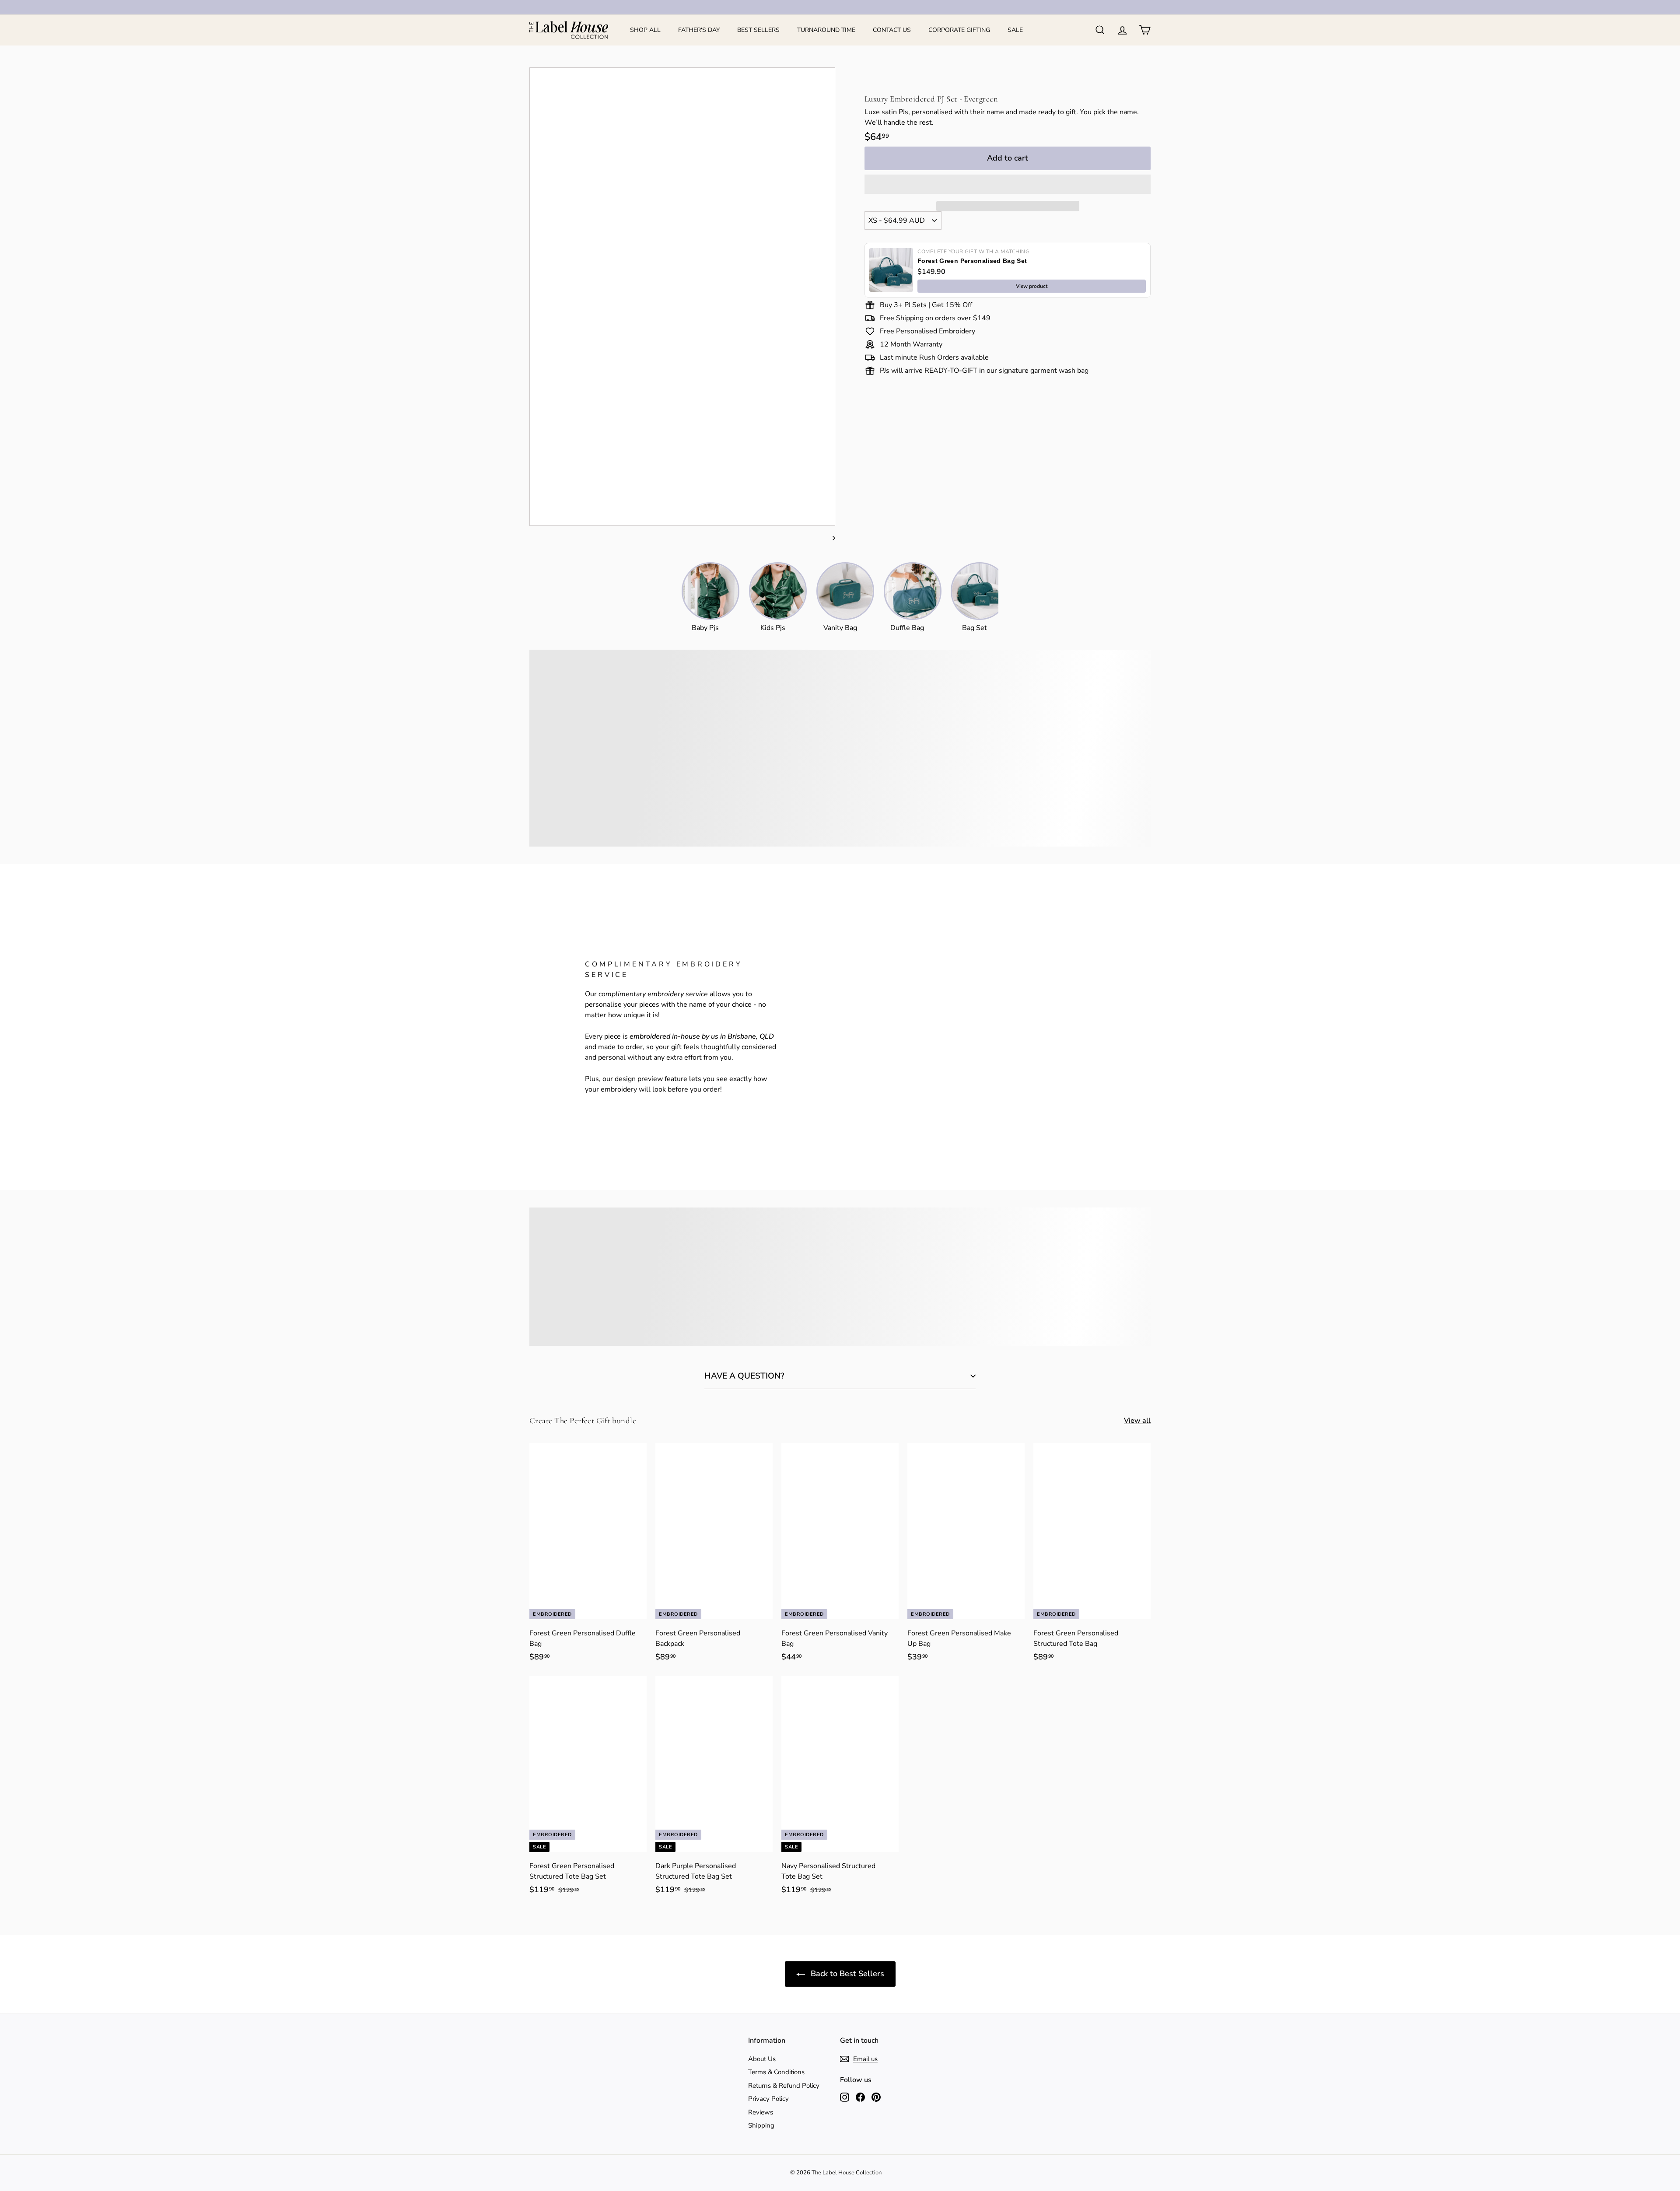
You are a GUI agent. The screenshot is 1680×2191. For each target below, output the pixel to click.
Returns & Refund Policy (784, 2086)
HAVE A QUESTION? (744, 1376)
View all (1137, 1421)
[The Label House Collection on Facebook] (860, 2097)
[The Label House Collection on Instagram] (845, 2097)
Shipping (761, 2125)
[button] (1008, 184)
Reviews (761, 2112)
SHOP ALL (645, 30)
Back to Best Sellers (846, 1974)
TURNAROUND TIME (826, 30)
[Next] (830, 538)
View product (1032, 286)
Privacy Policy (768, 2099)
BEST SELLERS (758, 30)
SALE (1015, 30)
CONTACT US (892, 30)
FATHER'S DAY (699, 30)
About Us (762, 2059)
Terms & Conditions (776, 2072)
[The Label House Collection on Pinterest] (876, 2097)
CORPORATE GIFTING (959, 30)
